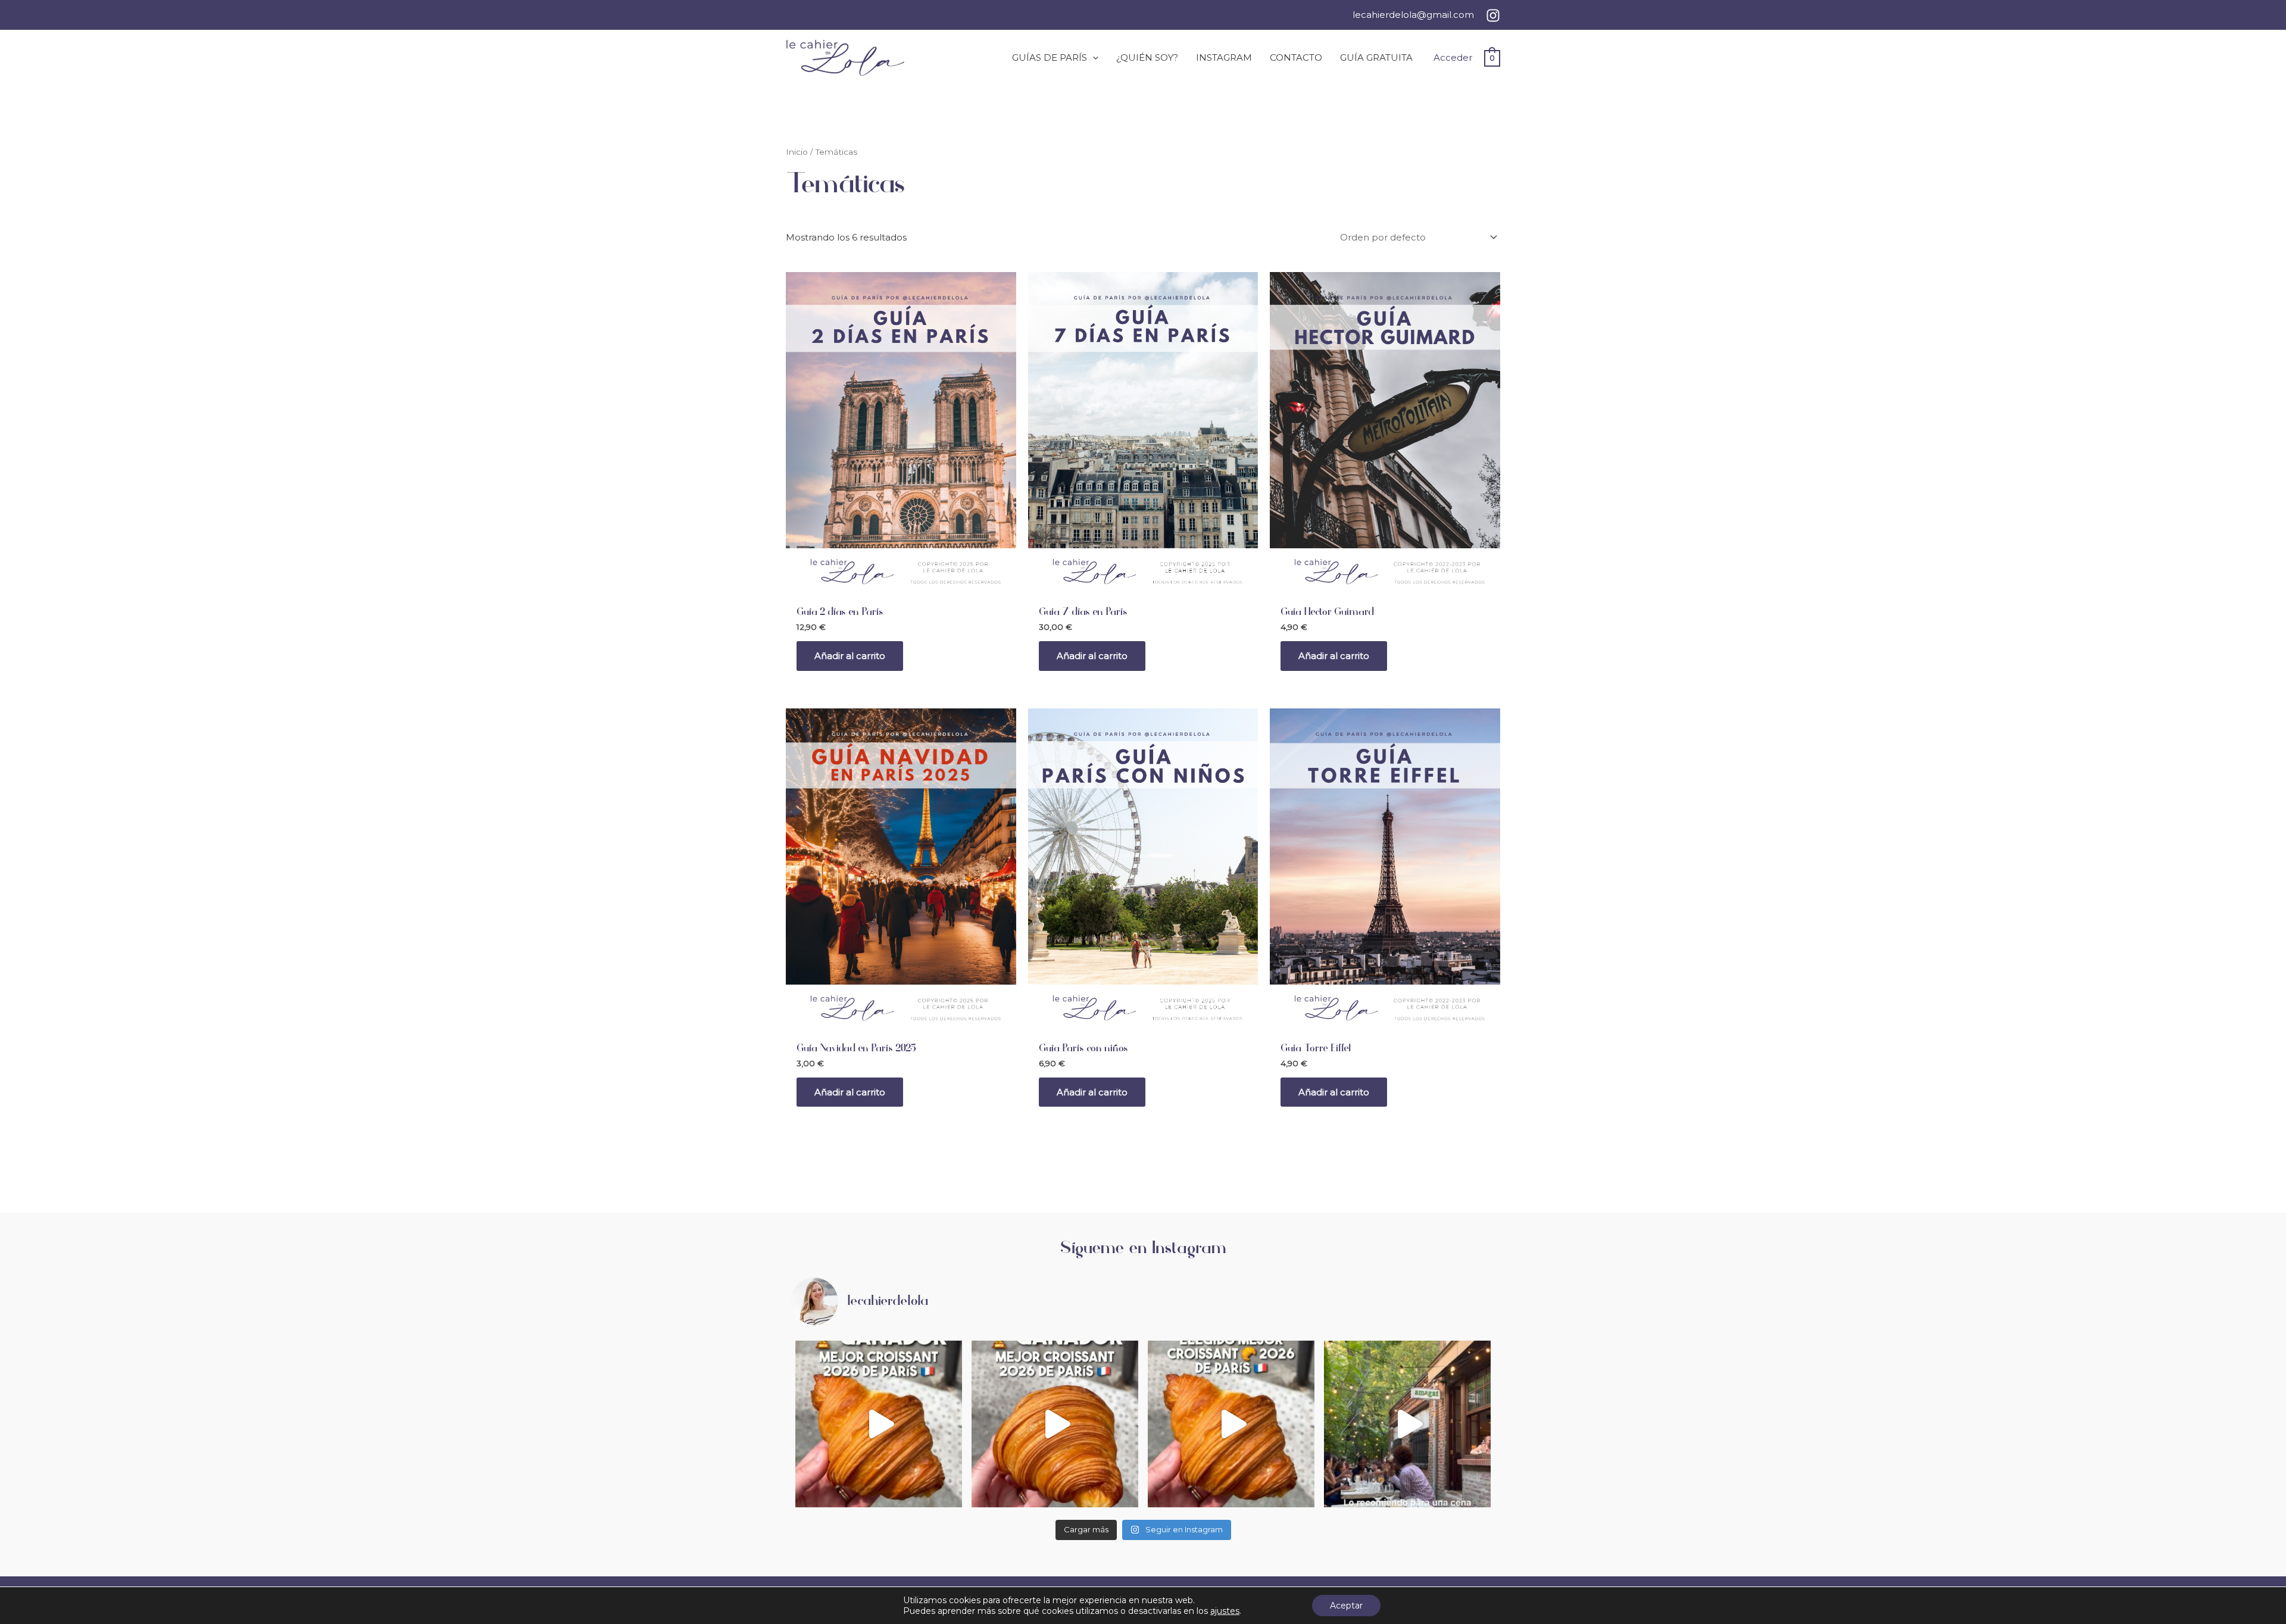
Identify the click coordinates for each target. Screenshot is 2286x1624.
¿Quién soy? (1147, 57)
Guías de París (1050, 57)
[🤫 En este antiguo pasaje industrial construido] (1407, 1424)
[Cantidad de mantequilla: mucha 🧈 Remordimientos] (1231, 1424)
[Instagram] (1493, 15)
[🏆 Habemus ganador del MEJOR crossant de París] (1055, 1424)
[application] (1093, 58)
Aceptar (1346, 1606)
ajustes (1225, 1611)
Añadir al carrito (850, 656)
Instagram (1224, 57)
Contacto (1296, 57)
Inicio (797, 152)
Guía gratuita (1376, 57)
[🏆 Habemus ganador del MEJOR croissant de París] (879, 1424)
